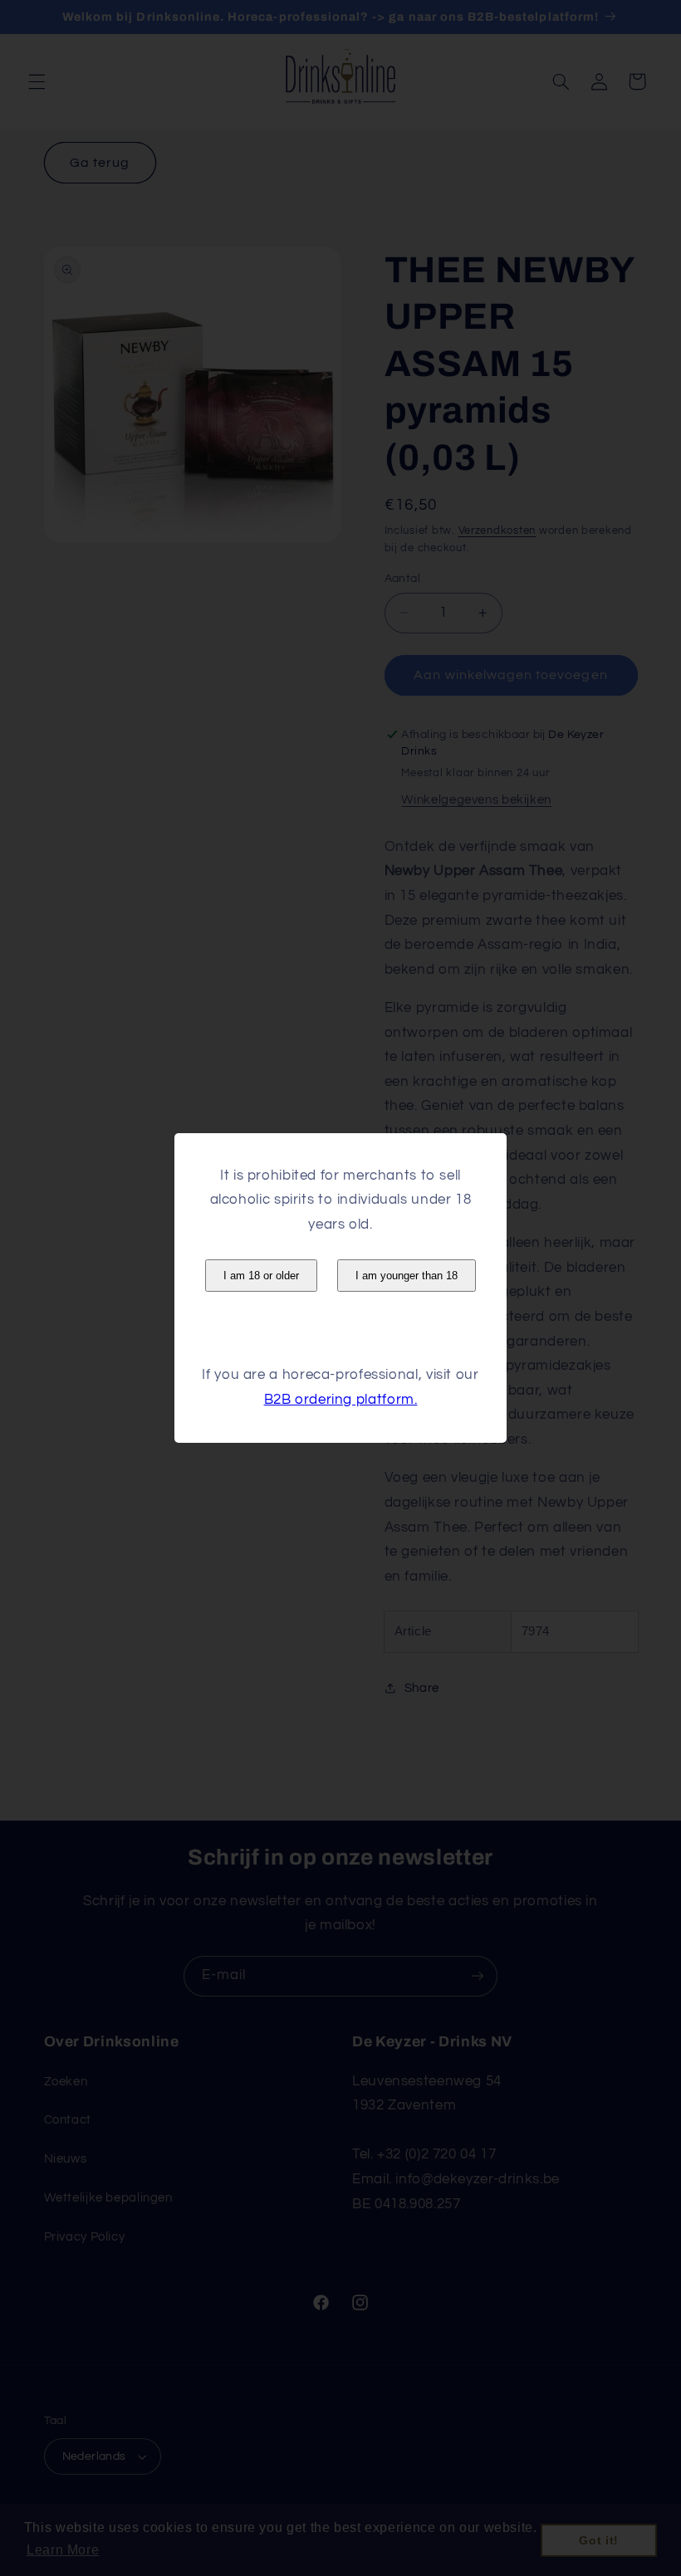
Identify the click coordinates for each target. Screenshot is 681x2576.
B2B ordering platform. (341, 1400)
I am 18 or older (261, 1276)
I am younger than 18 (407, 1276)
